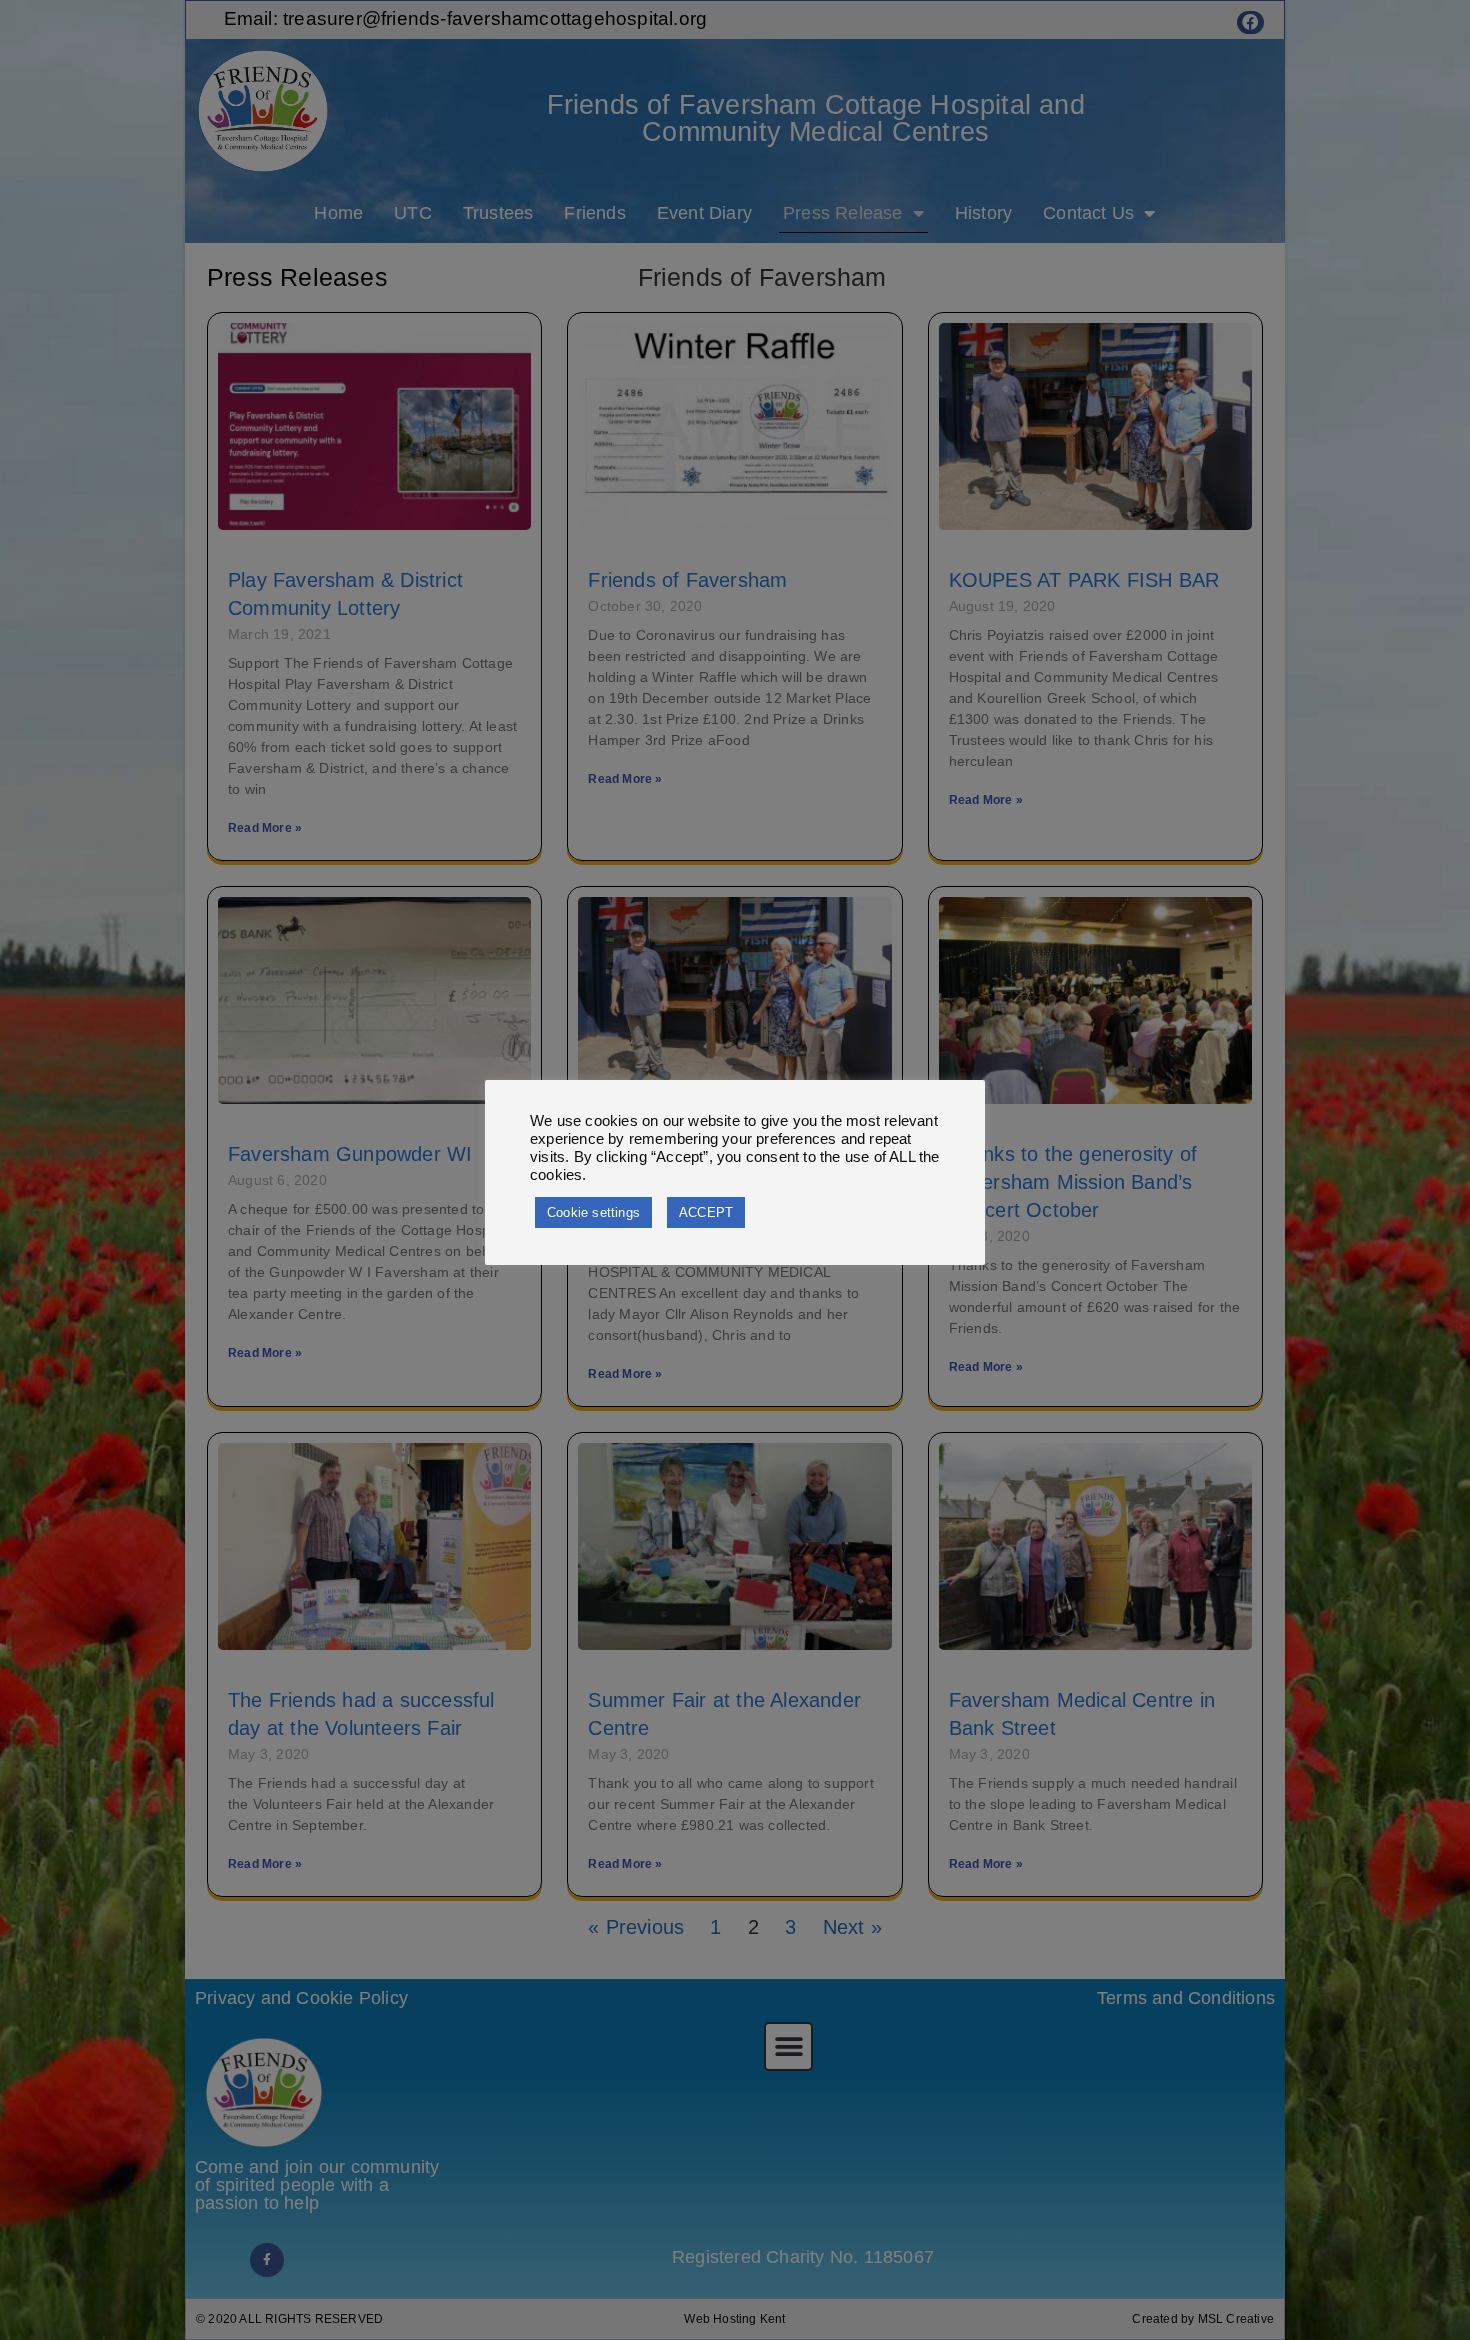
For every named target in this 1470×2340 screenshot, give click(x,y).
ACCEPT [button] (706, 1212)
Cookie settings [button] (593, 1212)
